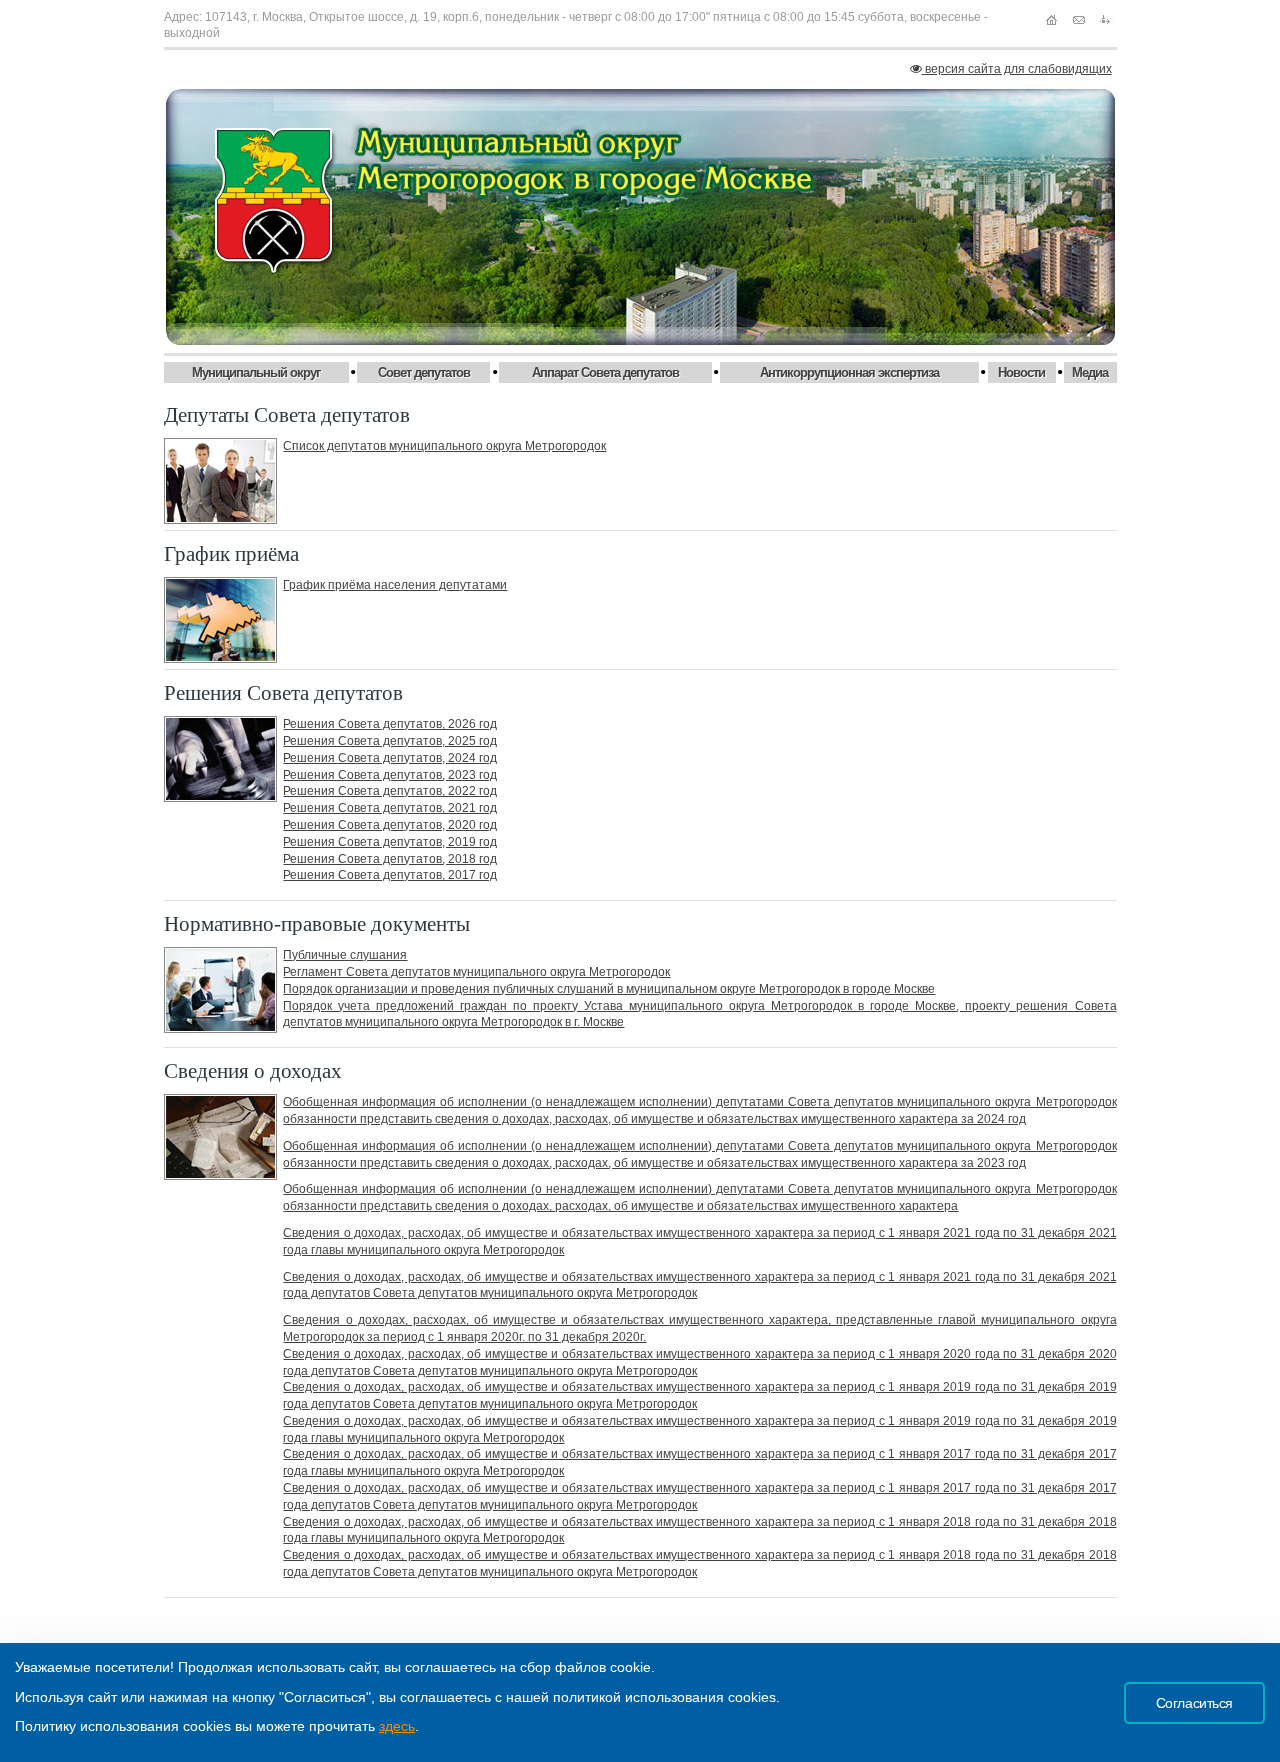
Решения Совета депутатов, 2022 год (390, 791)
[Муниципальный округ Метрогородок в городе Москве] (640, 217)
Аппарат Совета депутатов (605, 372)
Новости (1021, 372)
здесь (397, 1726)
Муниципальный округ (256, 372)
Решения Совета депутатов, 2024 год (390, 758)
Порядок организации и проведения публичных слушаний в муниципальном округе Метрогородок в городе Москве (609, 989)
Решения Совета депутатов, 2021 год (390, 808)
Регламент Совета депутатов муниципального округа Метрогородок (476, 972)
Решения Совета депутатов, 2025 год (390, 741)
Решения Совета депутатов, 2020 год (390, 825)
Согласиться (1194, 1703)
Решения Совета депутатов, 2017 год (390, 875)
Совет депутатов (424, 372)
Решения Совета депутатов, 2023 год (390, 775)
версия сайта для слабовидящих (1017, 69)
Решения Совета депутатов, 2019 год (390, 842)
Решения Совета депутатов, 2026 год (390, 724)
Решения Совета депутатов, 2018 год (390, 859)
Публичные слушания (345, 955)
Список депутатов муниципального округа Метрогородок (444, 446)
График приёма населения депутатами (395, 585)
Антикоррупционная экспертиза (849, 372)
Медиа (1090, 372)
